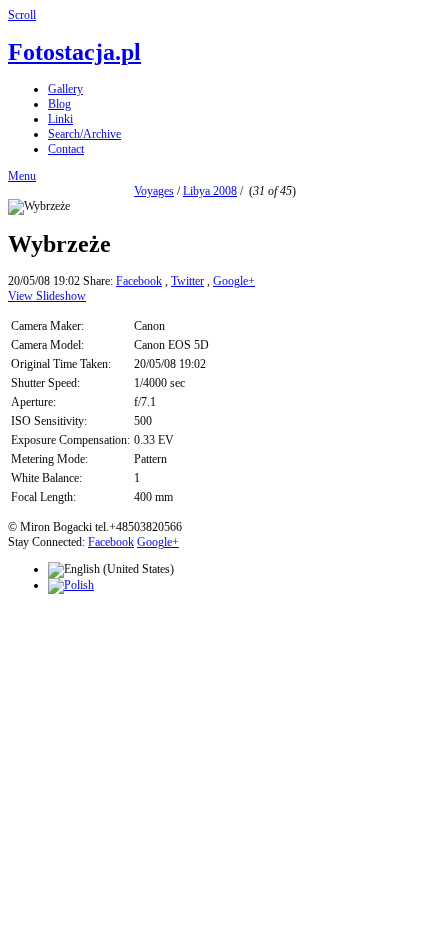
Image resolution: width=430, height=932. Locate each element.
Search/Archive (84, 134)
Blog (59, 104)
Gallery (65, 89)
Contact (66, 149)
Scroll (22, 15)
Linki (60, 119)
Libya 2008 (210, 191)
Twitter (187, 281)
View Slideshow (47, 296)
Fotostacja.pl (74, 52)
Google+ (234, 281)
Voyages (154, 191)
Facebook (139, 281)
